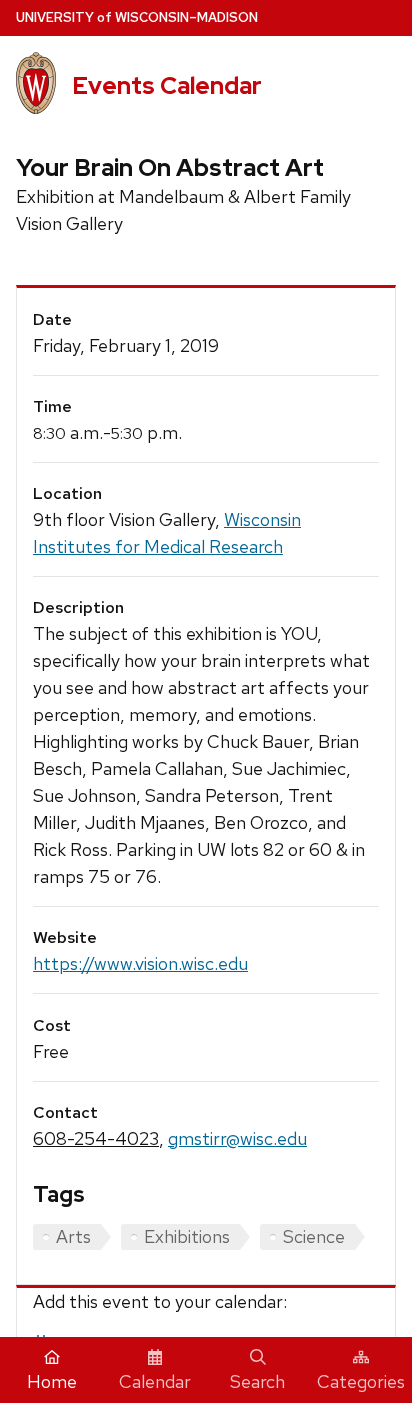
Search (257, 1381)
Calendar (155, 1381)
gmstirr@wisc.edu (237, 1138)
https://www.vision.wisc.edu (140, 963)
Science (314, 1236)
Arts (73, 1236)
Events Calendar (167, 85)
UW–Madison (137, 17)
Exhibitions (187, 1236)
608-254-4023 (96, 1138)
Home (52, 1381)
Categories (361, 1381)
